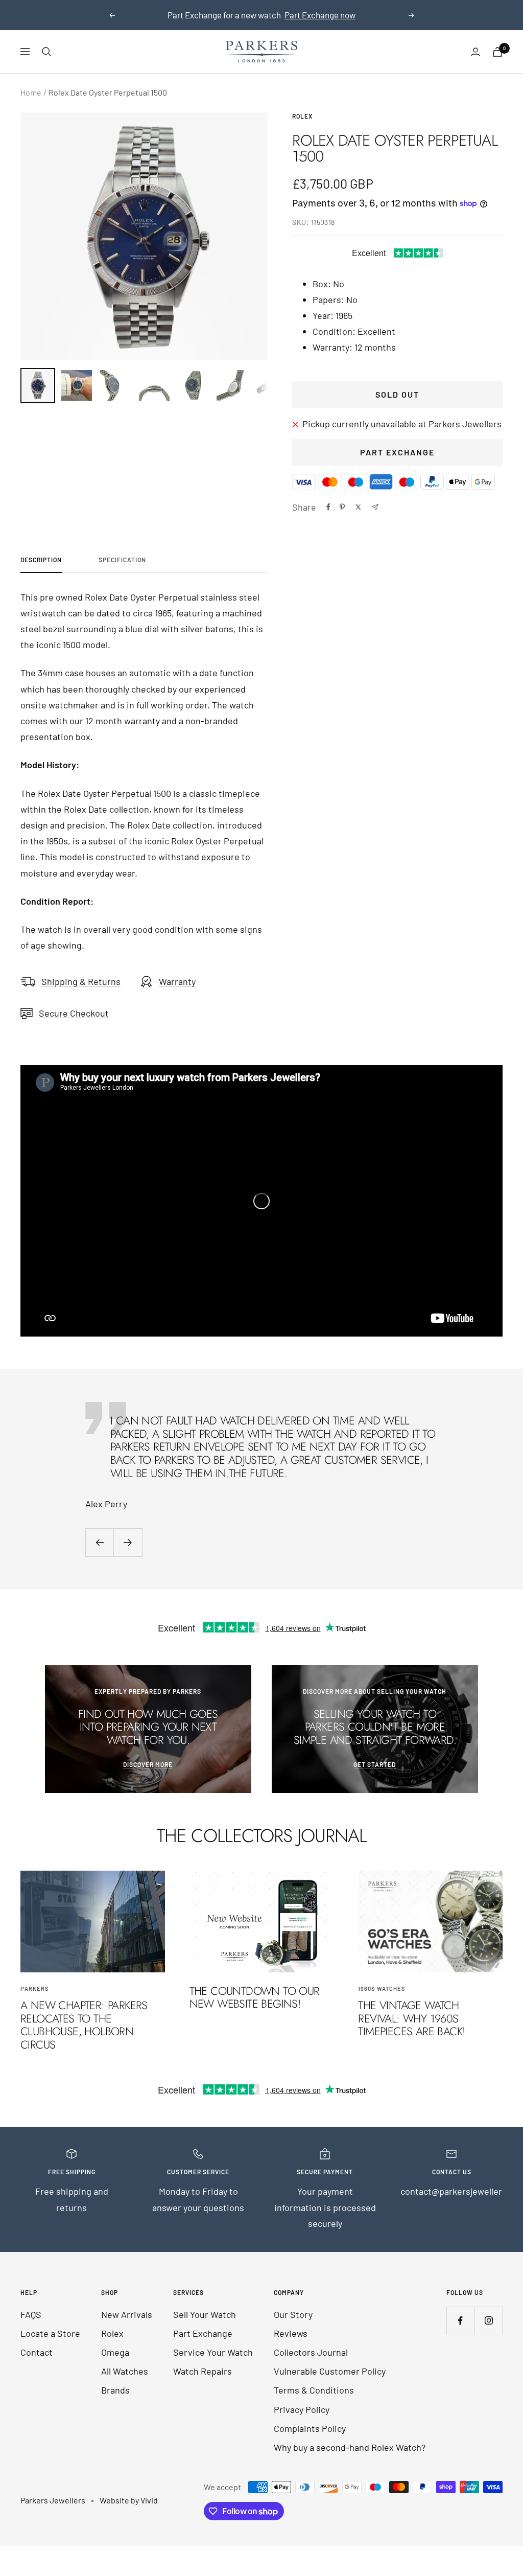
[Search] (46, 52)
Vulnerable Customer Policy (330, 2371)
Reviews (291, 2333)
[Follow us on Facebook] (460, 2321)
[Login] (476, 52)
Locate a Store (50, 2333)
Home (31, 92)
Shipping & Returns (81, 981)
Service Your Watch (213, 2352)
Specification (122, 560)
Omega (115, 2352)
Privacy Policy (302, 2409)
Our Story (293, 2314)
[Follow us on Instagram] (489, 2321)
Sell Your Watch (205, 2314)
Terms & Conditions (314, 2390)
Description (41, 560)
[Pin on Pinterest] (342, 507)
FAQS (31, 2314)
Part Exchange (397, 452)
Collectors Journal (311, 2352)
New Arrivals (127, 2314)
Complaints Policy (310, 2428)
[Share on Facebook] (328, 507)
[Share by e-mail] (375, 507)
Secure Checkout (74, 1013)
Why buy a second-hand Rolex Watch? (350, 2447)
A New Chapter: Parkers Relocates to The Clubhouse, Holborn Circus (84, 2025)
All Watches (125, 2371)
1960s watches (382, 1988)
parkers (35, 1988)
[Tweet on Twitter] (358, 507)
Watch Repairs (203, 2371)
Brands (115, 2390)
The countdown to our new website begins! (255, 1997)
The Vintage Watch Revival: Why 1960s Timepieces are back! (411, 2018)
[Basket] (497, 52)
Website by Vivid (129, 2500)
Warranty (177, 981)
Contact (37, 2352)
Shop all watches (263, 19)
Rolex (302, 116)
